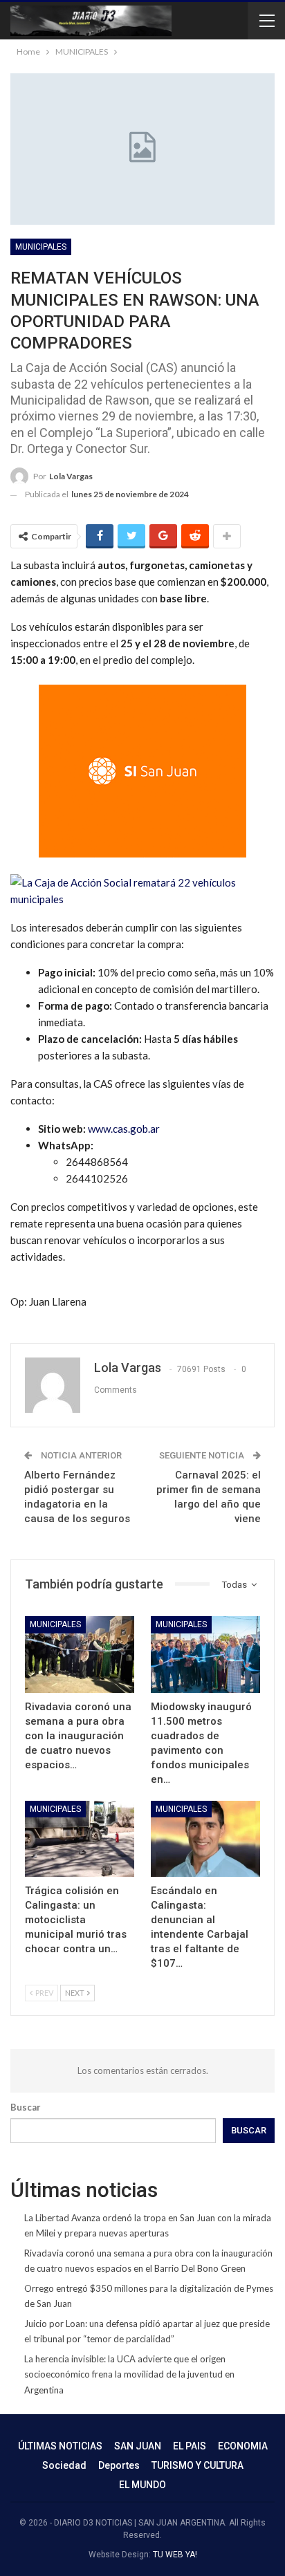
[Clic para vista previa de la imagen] (142, 889)
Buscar (26, 2107)
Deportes (119, 2465)
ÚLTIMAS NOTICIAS (60, 2446)
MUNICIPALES (41, 247)
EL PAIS (190, 2446)
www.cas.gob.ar (124, 1129)
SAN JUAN (138, 2446)
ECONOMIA (243, 2446)
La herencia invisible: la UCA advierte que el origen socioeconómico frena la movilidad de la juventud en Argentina (129, 2374)
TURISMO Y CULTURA (197, 2465)
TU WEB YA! (175, 2555)
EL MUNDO (142, 2485)
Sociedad (64, 2465)
